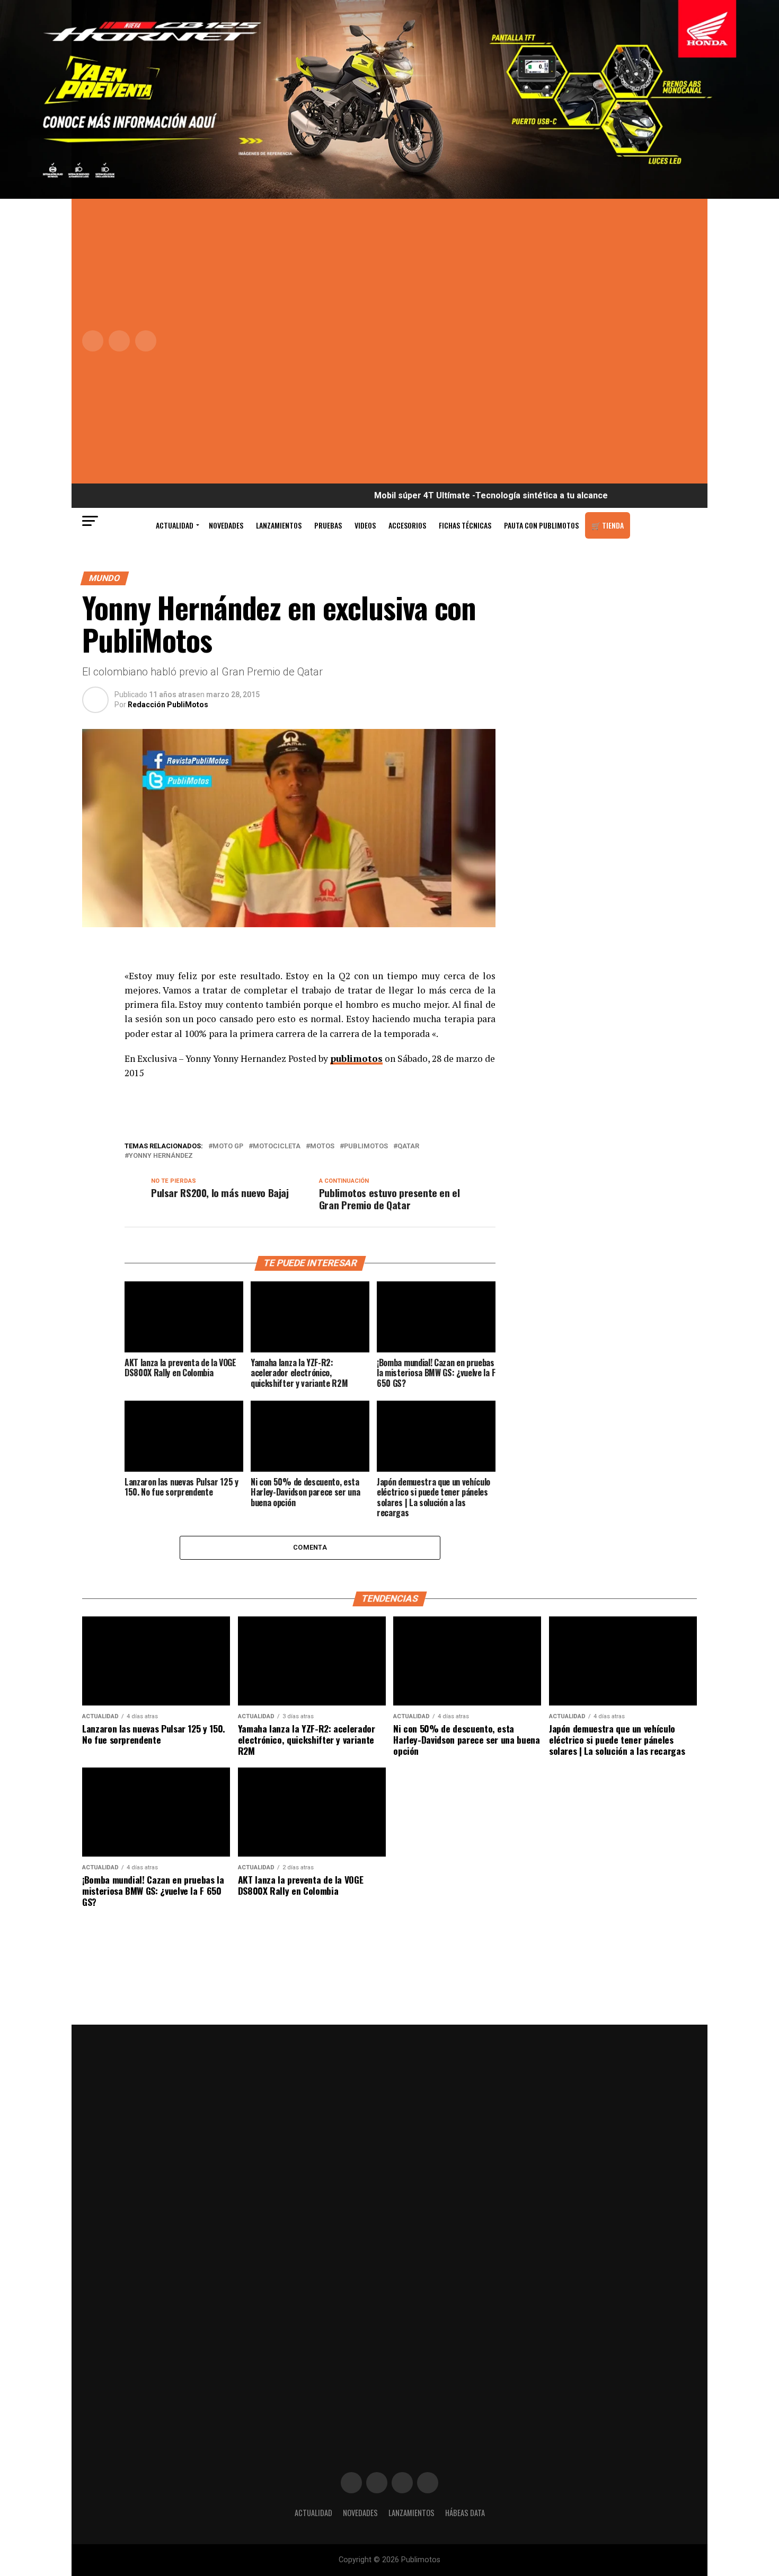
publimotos (356, 1058)
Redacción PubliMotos (168, 705)
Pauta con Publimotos (541, 525)
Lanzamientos (279, 525)
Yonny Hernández (161, 1156)
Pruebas (328, 525)
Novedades (226, 525)
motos (322, 1146)
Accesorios (407, 525)
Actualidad (175, 525)
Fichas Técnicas (465, 525)
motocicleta (277, 1146)
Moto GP (228, 1146)
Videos (365, 525)
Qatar (408, 1146)
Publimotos (366, 1146)
